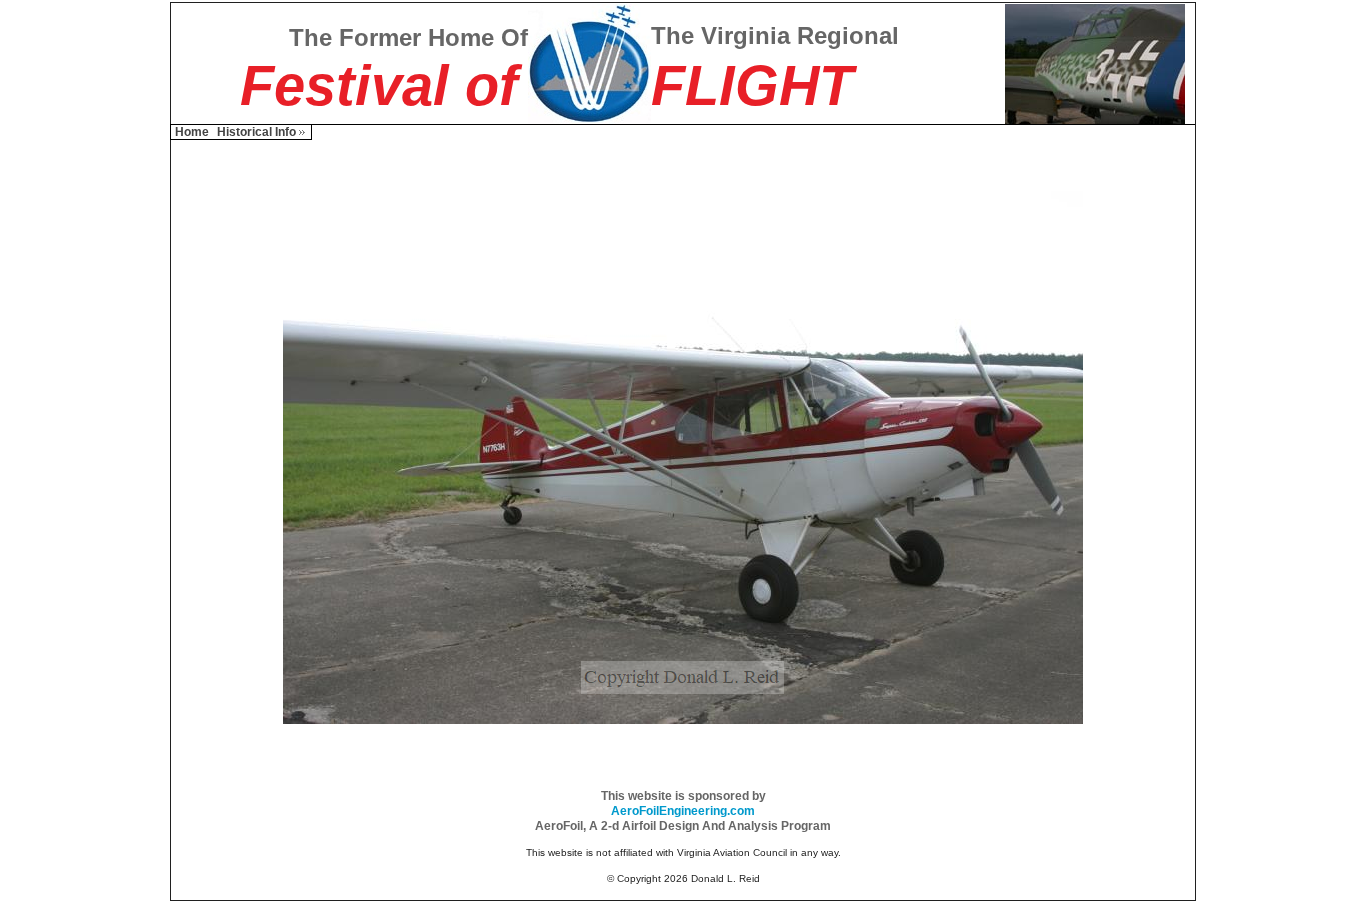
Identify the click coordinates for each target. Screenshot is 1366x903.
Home (192, 132)
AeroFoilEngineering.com (683, 811)
